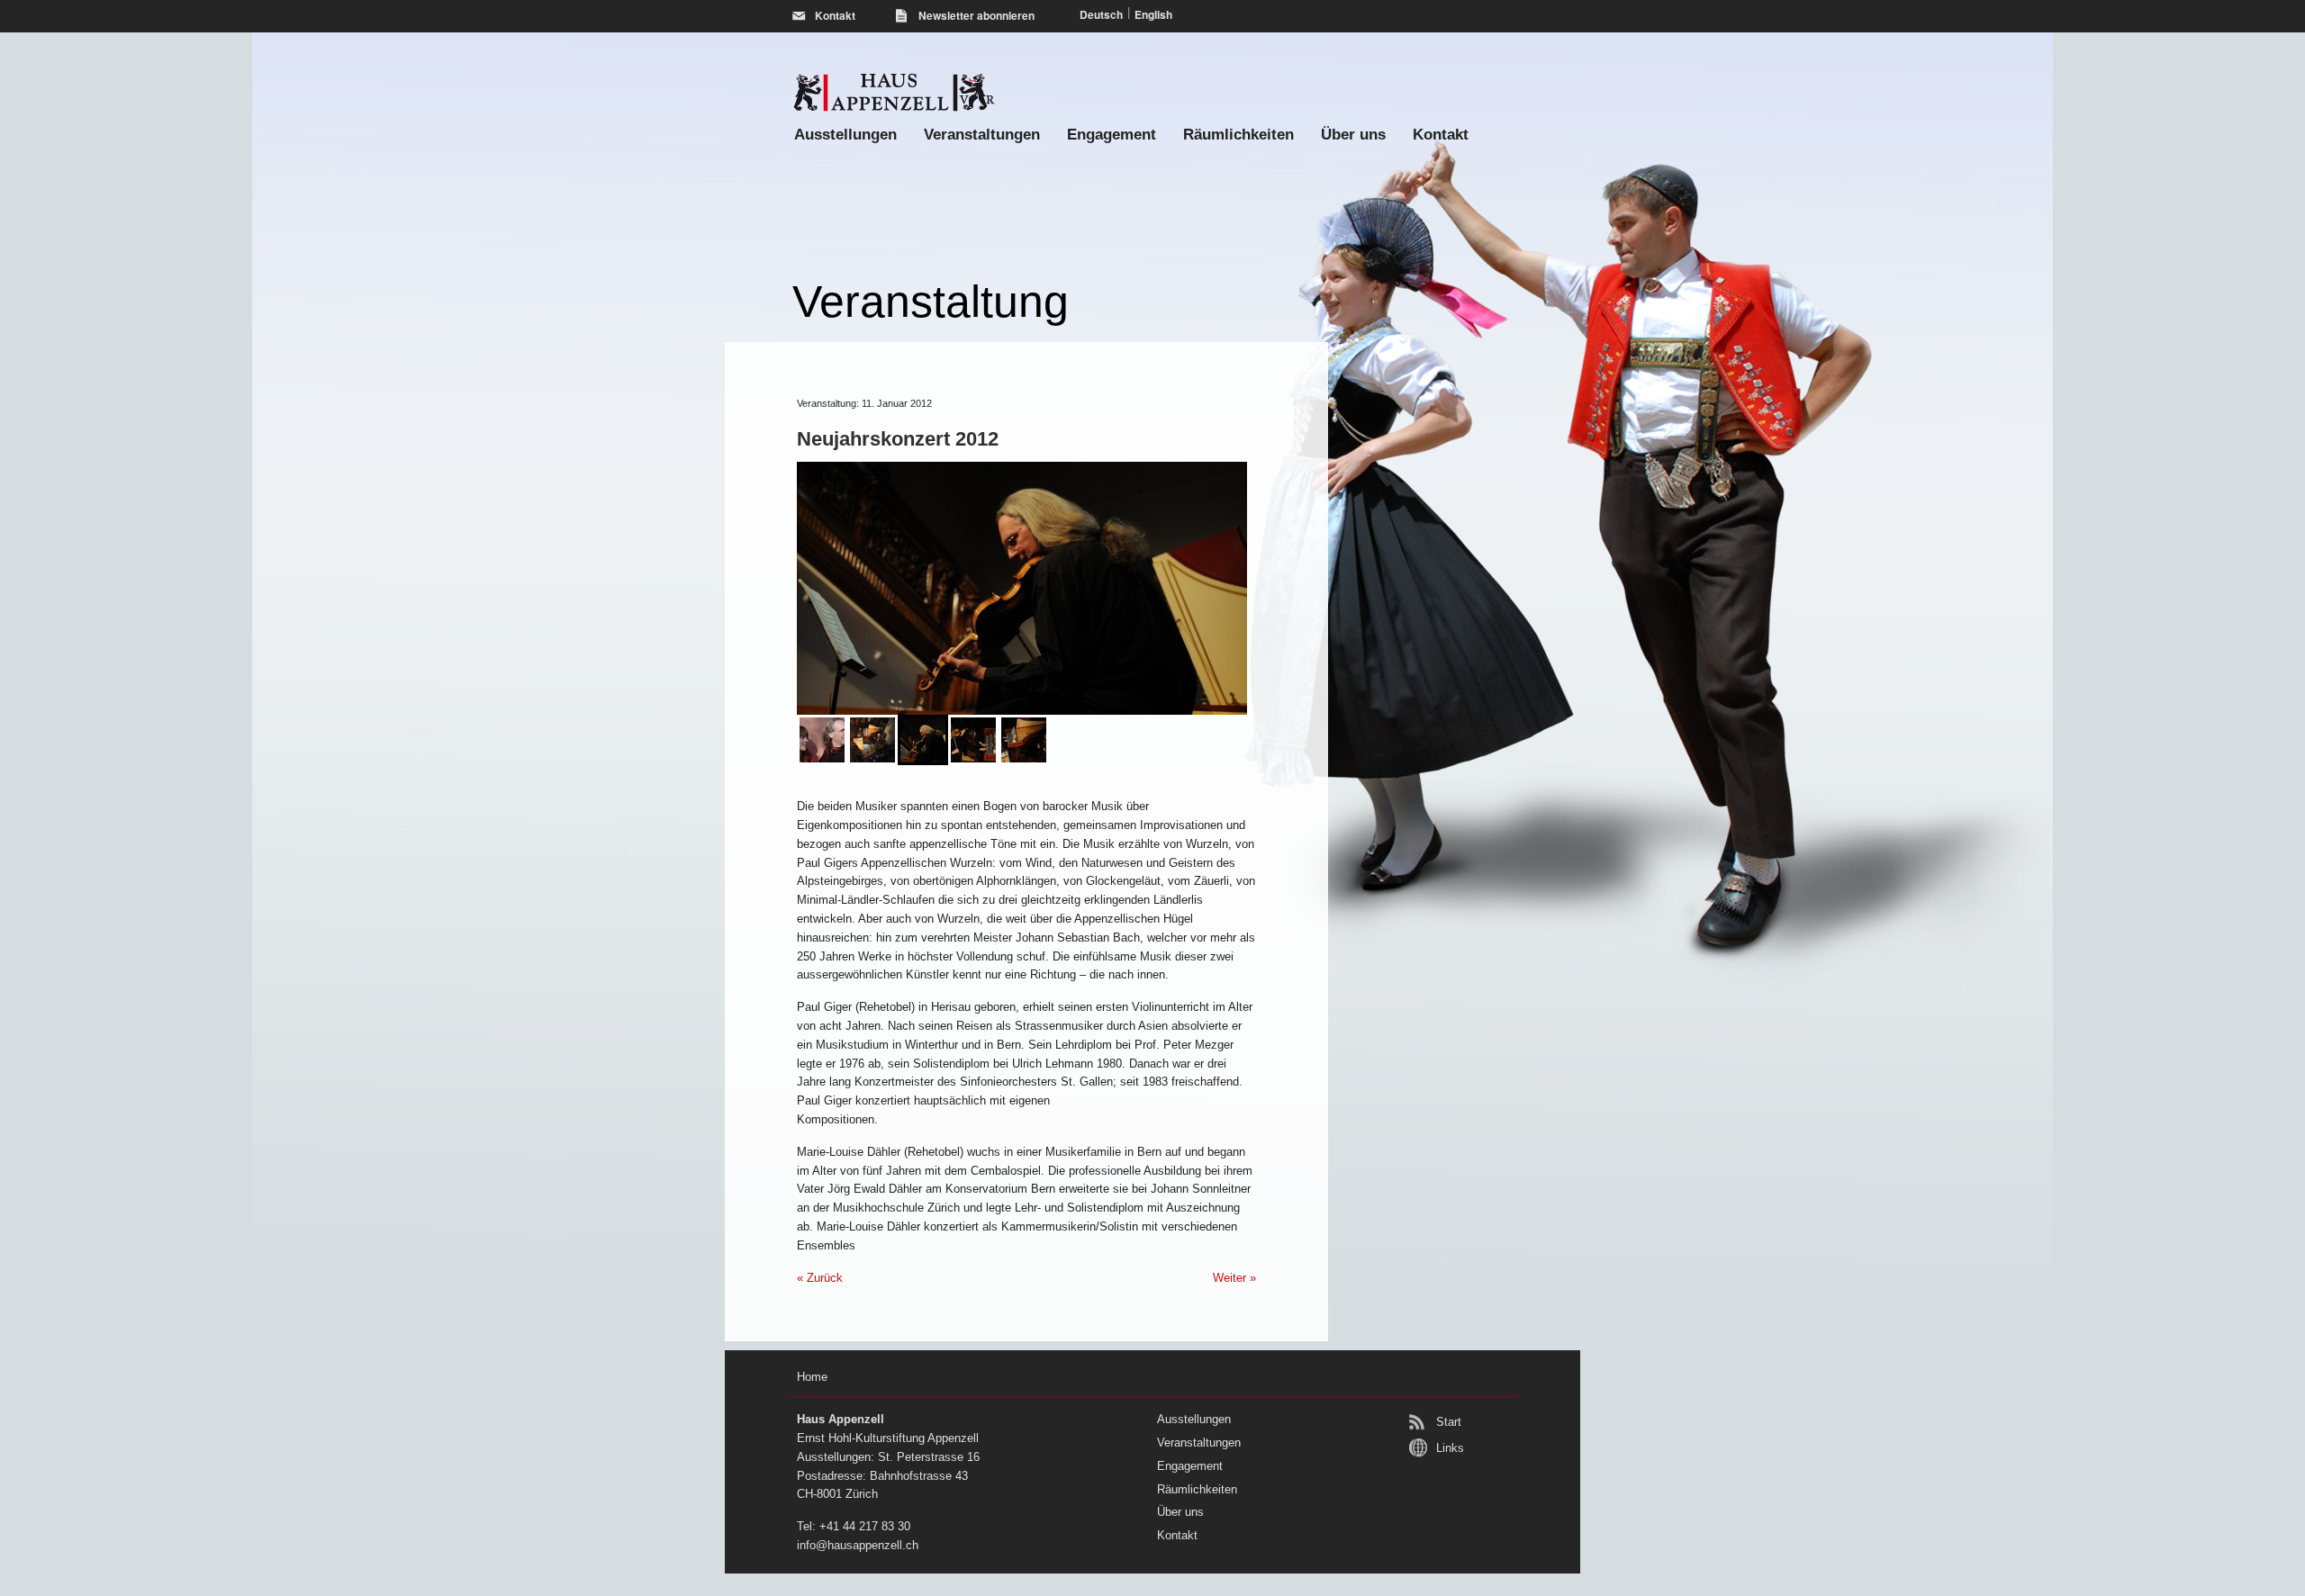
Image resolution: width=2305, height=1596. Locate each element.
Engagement (1112, 135)
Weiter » (1234, 1278)
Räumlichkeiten (1238, 135)
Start (1449, 1422)
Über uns (1353, 135)
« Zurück (820, 1278)
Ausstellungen (845, 135)
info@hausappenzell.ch (858, 1545)
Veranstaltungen (982, 135)
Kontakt (1441, 135)
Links (1450, 1448)
